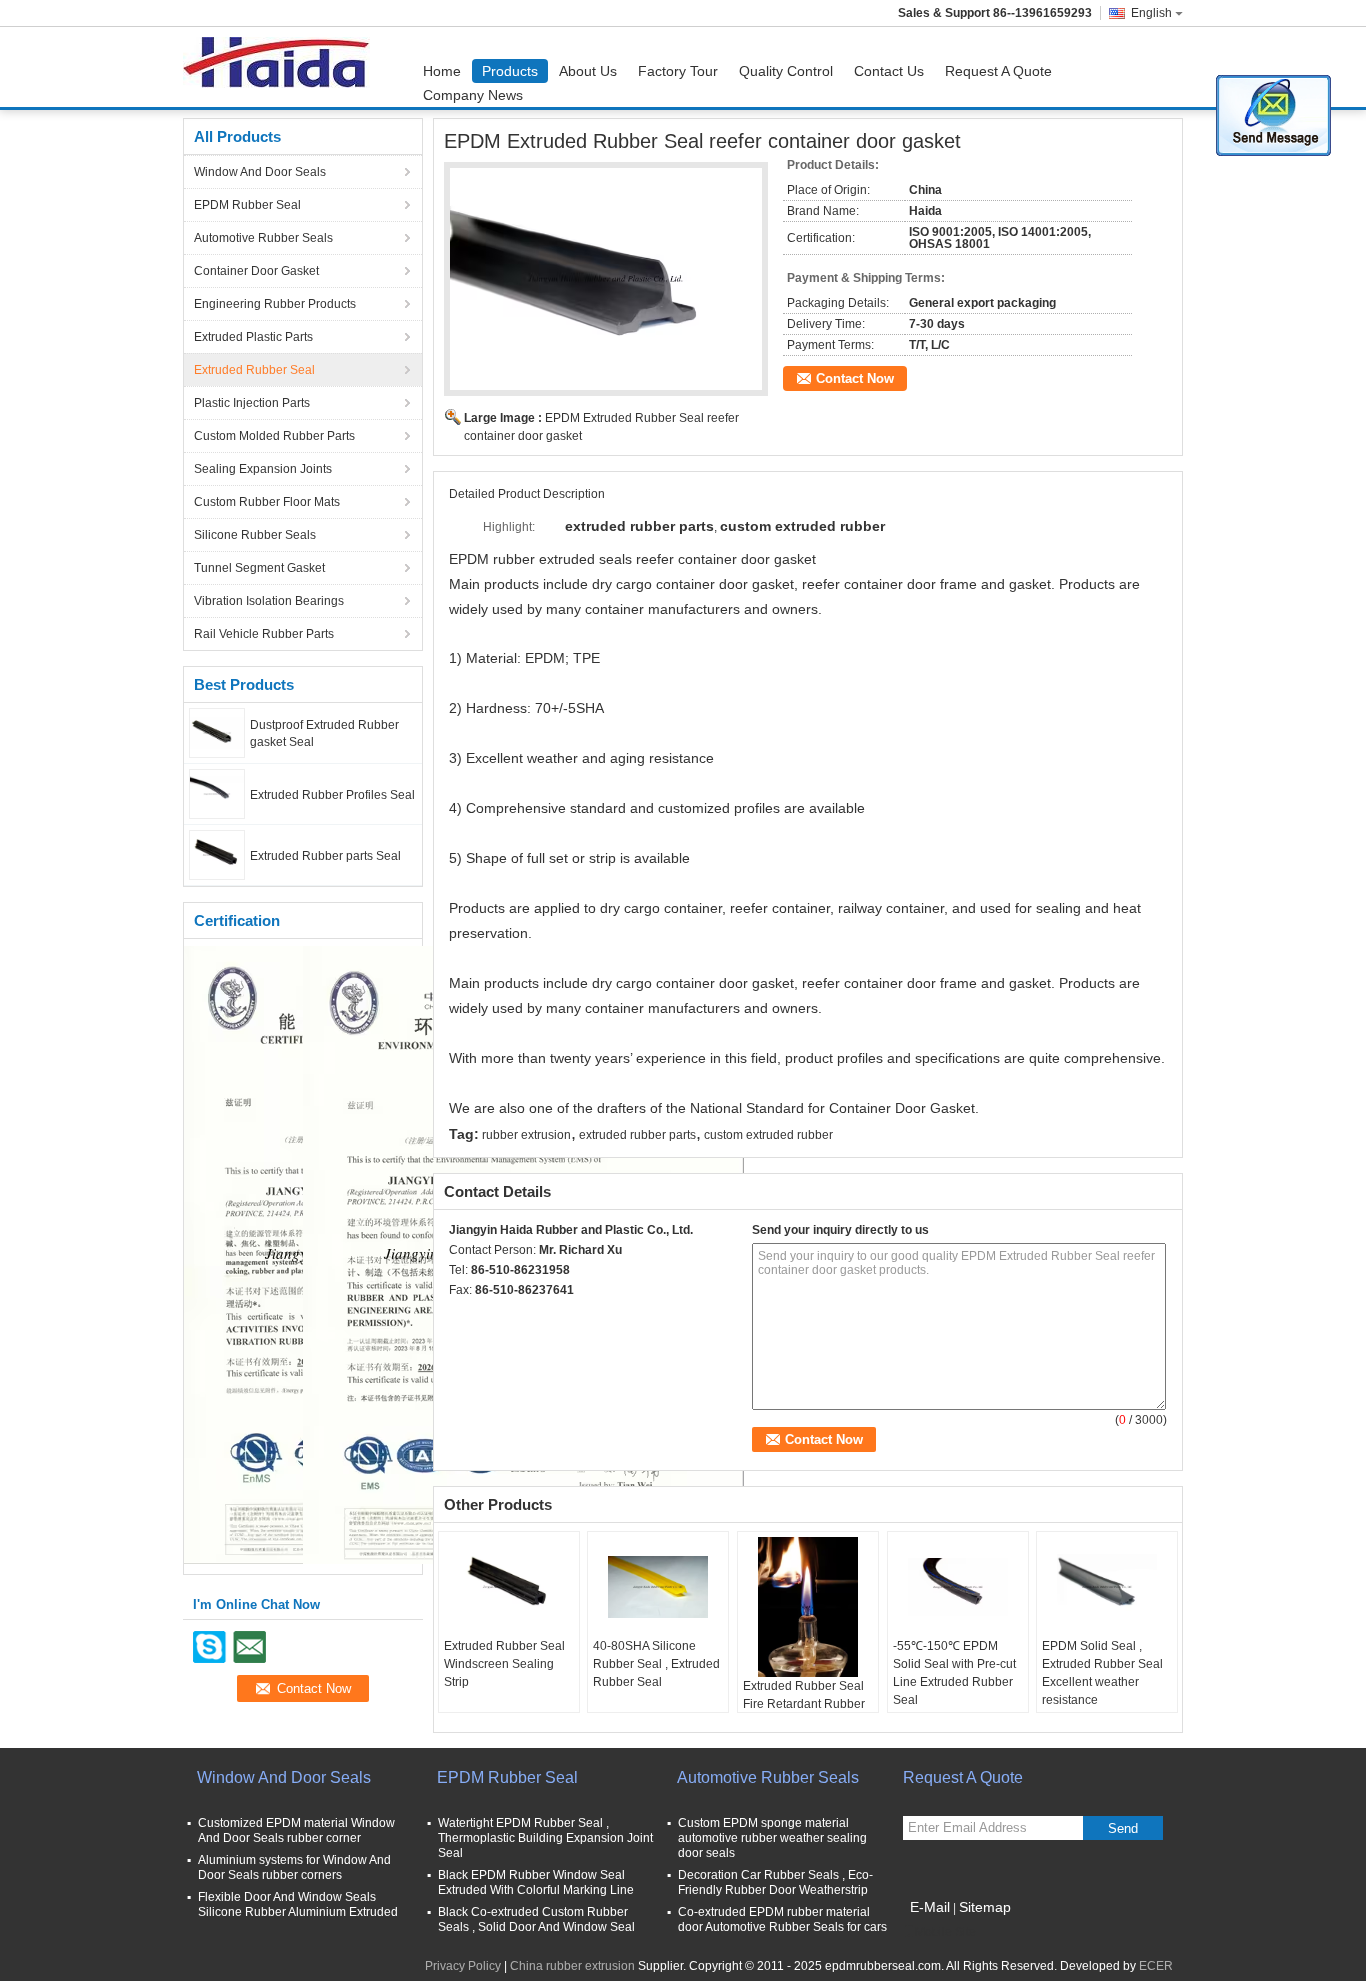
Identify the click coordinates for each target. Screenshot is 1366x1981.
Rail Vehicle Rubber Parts (264, 634)
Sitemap (985, 1907)
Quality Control (786, 71)
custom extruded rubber (768, 1135)
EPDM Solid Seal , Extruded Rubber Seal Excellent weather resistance (1102, 1673)
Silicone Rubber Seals (255, 535)
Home (442, 71)
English (1151, 13)
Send (1123, 1828)
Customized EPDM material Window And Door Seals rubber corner (296, 1830)
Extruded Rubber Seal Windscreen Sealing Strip (504, 1664)
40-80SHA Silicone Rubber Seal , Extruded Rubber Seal (656, 1664)
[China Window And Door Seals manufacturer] (281, 67)
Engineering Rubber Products (275, 304)
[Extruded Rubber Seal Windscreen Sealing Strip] (509, 1587)
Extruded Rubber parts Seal (325, 856)
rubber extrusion (526, 1135)
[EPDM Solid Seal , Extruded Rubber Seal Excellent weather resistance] (1107, 1587)
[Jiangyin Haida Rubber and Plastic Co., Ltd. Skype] (460, 1316)
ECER (1156, 1966)
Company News (473, 95)
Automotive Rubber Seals (263, 238)
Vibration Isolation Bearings (269, 601)
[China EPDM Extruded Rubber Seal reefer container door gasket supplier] (606, 279)
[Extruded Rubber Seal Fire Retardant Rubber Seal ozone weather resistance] (808, 1607)
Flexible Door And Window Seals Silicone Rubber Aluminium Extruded (298, 1904)
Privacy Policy (463, 1966)
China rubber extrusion (572, 1966)
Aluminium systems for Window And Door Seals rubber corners (294, 1867)
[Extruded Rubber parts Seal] (217, 854)
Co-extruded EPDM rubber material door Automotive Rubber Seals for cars (782, 1919)
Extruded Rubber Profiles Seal (332, 795)
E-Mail (930, 1907)
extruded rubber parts (637, 1135)
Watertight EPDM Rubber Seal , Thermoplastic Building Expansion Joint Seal (545, 1838)
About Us (588, 71)
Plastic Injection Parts (252, 403)
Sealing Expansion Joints (263, 469)
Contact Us (889, 71)
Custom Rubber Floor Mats (267, 502)
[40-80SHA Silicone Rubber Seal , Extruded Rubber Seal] (658, 1587)
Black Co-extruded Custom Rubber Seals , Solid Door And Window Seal (536, 1919)
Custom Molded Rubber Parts (274, 436)
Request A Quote (998, 71)
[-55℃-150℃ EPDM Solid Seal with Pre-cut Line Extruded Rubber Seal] (958, 1587)
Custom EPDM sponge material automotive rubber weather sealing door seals (772, 1838)
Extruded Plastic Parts (253, 337)
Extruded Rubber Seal (254, 370)
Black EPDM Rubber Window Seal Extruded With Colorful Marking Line (536, 1882)
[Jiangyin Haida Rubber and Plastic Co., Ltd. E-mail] (487, 1316)
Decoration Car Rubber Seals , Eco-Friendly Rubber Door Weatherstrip (775, 1882)
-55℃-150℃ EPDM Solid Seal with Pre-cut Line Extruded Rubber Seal (954, 1673)
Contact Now (855, 378)
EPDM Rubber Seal (247, 205)
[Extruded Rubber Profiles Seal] (217, 793)
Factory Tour (678, 71)
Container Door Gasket (256, 271)
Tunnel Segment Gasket (259, 568)
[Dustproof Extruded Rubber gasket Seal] (217, 732)
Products (510, 71)
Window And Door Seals (260, 172)
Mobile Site (945, 1932)
